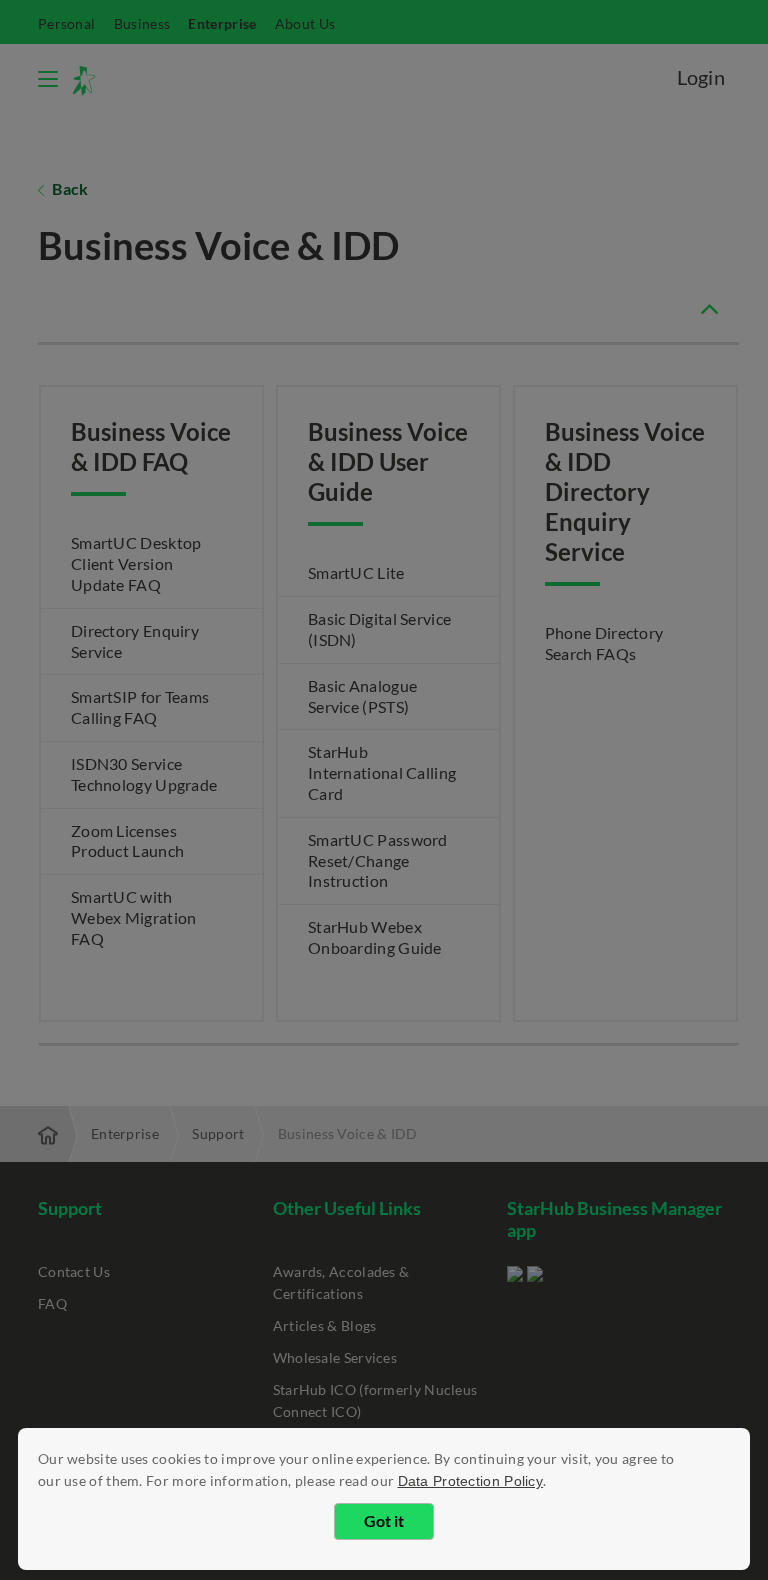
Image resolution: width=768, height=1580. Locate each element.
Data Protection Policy (471, 1481)
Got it (384, 1520)
